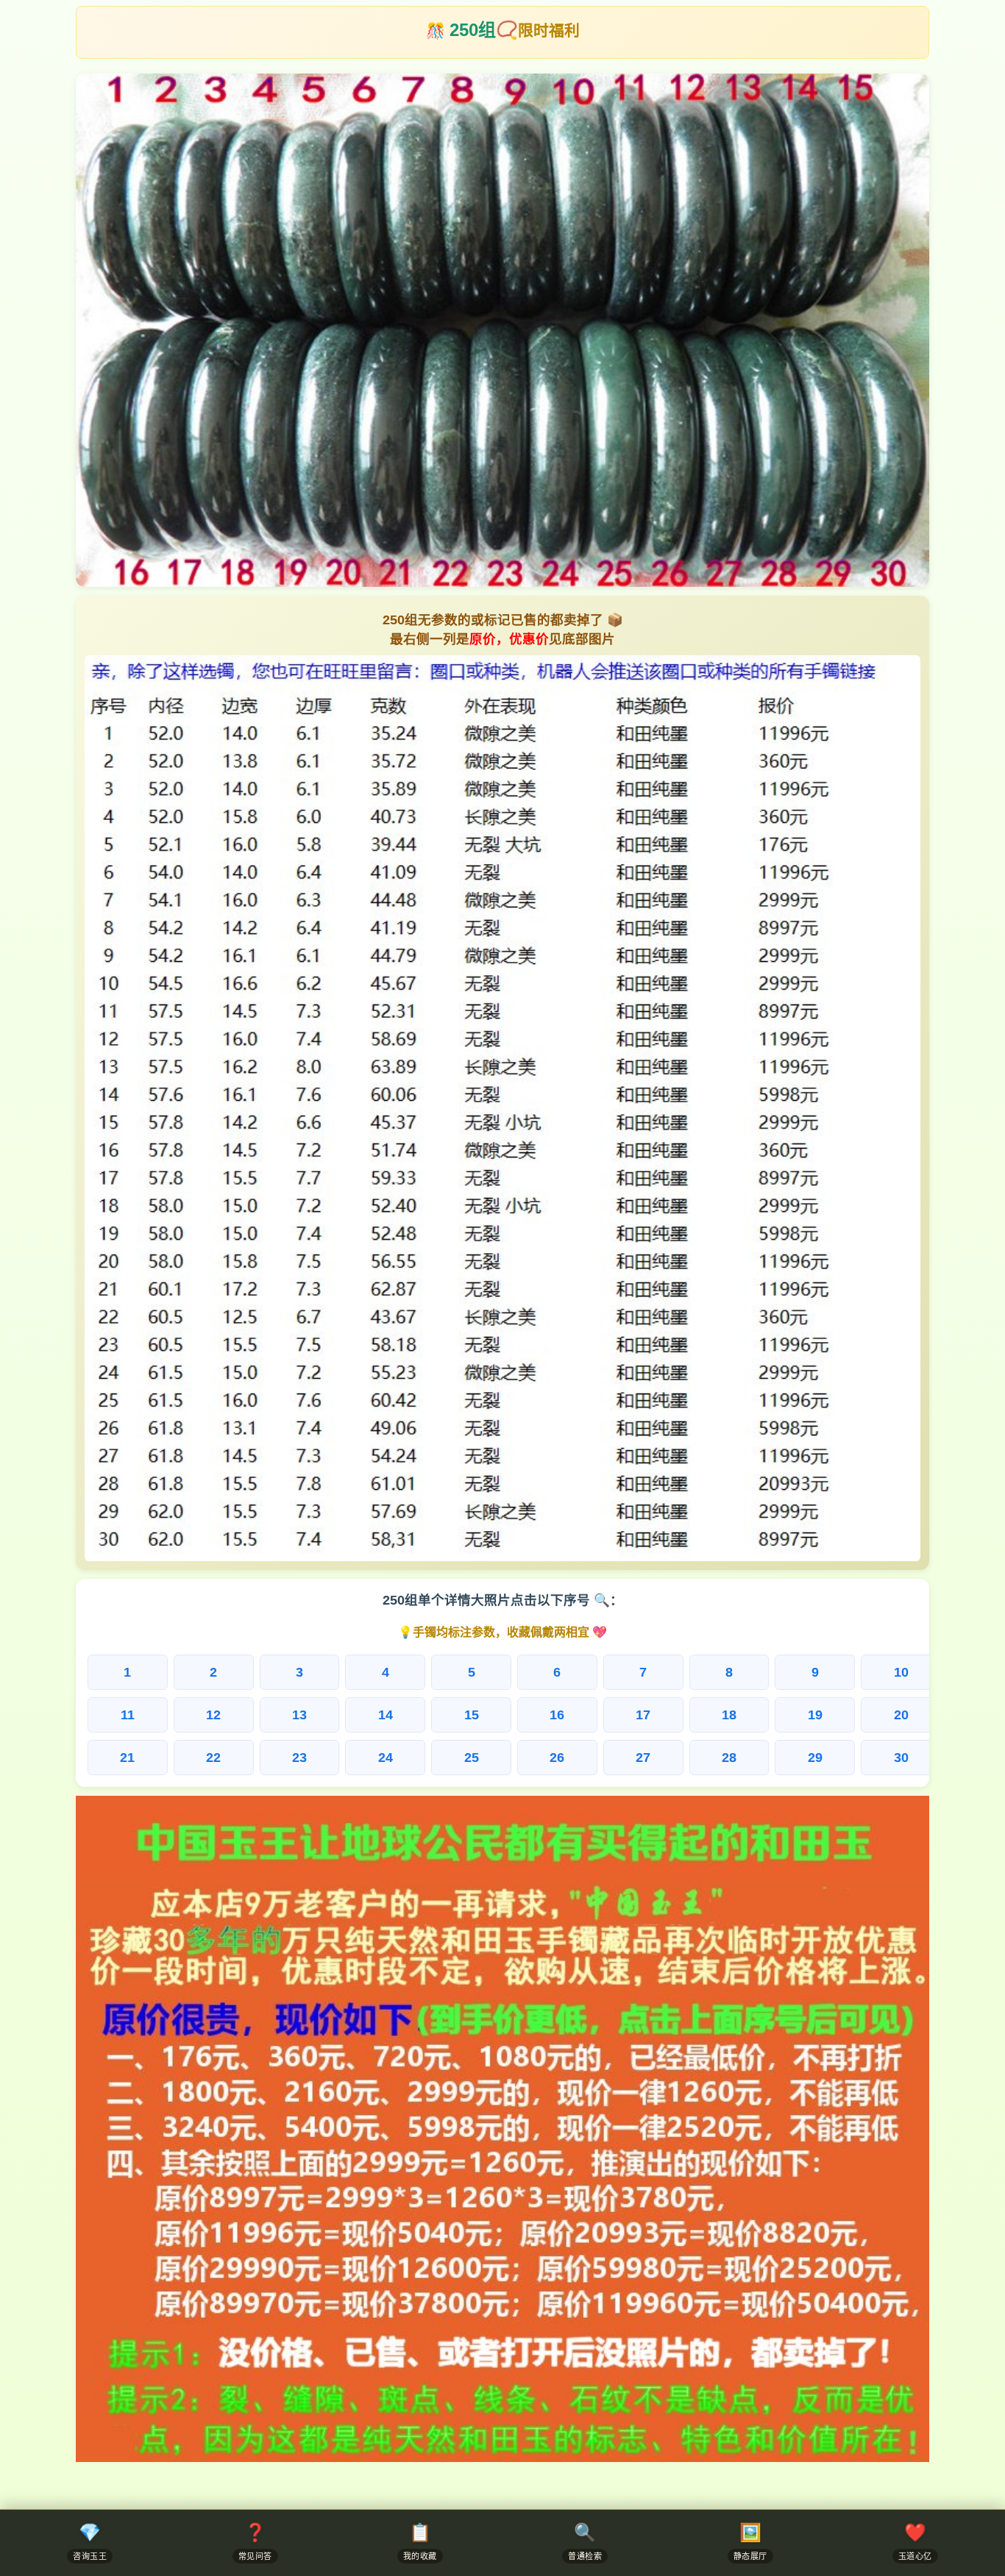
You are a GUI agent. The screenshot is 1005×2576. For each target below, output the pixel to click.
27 (643, 1757)
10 (901, 1672)
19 (815, 1715)
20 (901, 1715)
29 (815, 1757)
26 (557, 1757)
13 (299, 1715)
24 (386, 1757)
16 (557, 1715)
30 (901, 1757)
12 (213, 1715)
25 (472, 1757)
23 (299, 1757)
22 (213, 1757)
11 (128, 1715)
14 (386, 1715)
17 (643, 1715)
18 (729, 1715)
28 (729, 1757)
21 (127, 1757)
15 (472, 1715)
